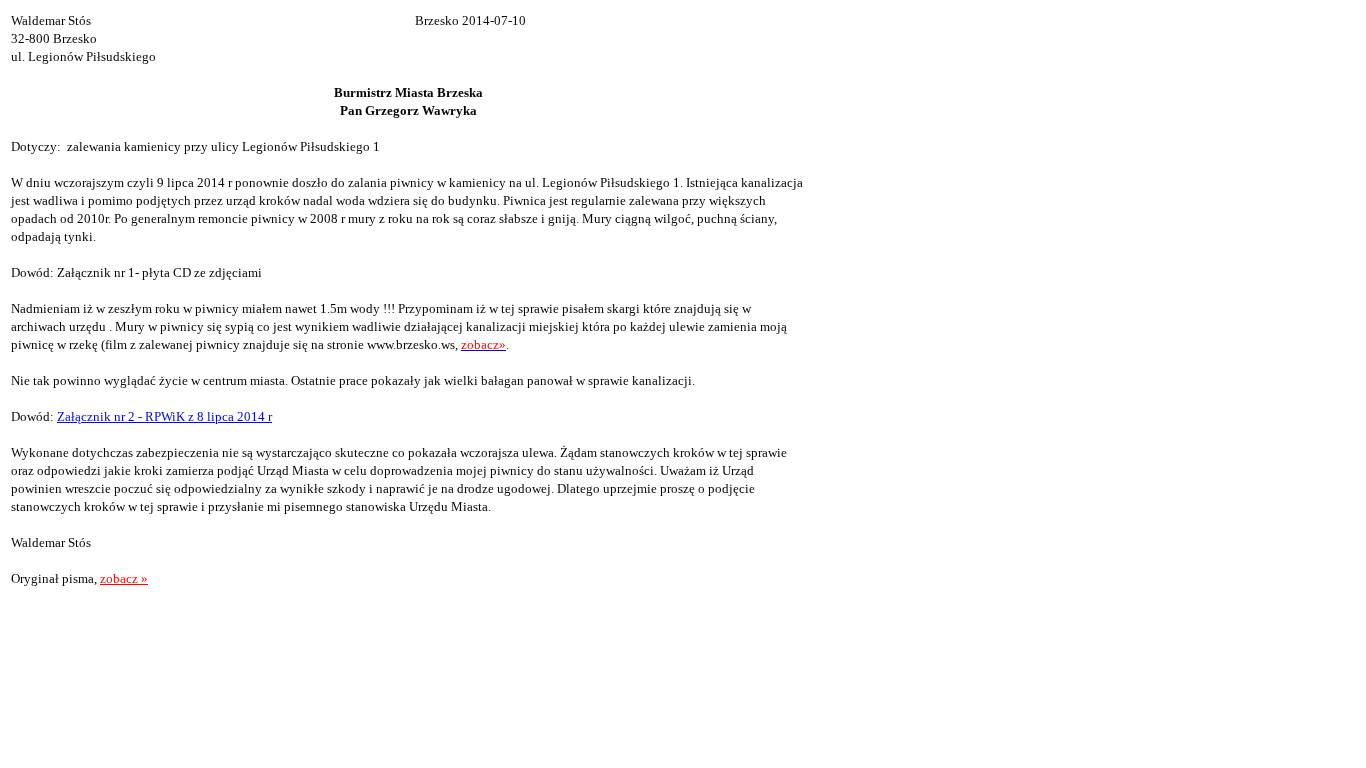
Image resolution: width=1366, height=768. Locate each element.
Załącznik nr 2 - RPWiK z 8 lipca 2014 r (164, 416)
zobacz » (124, 578)
